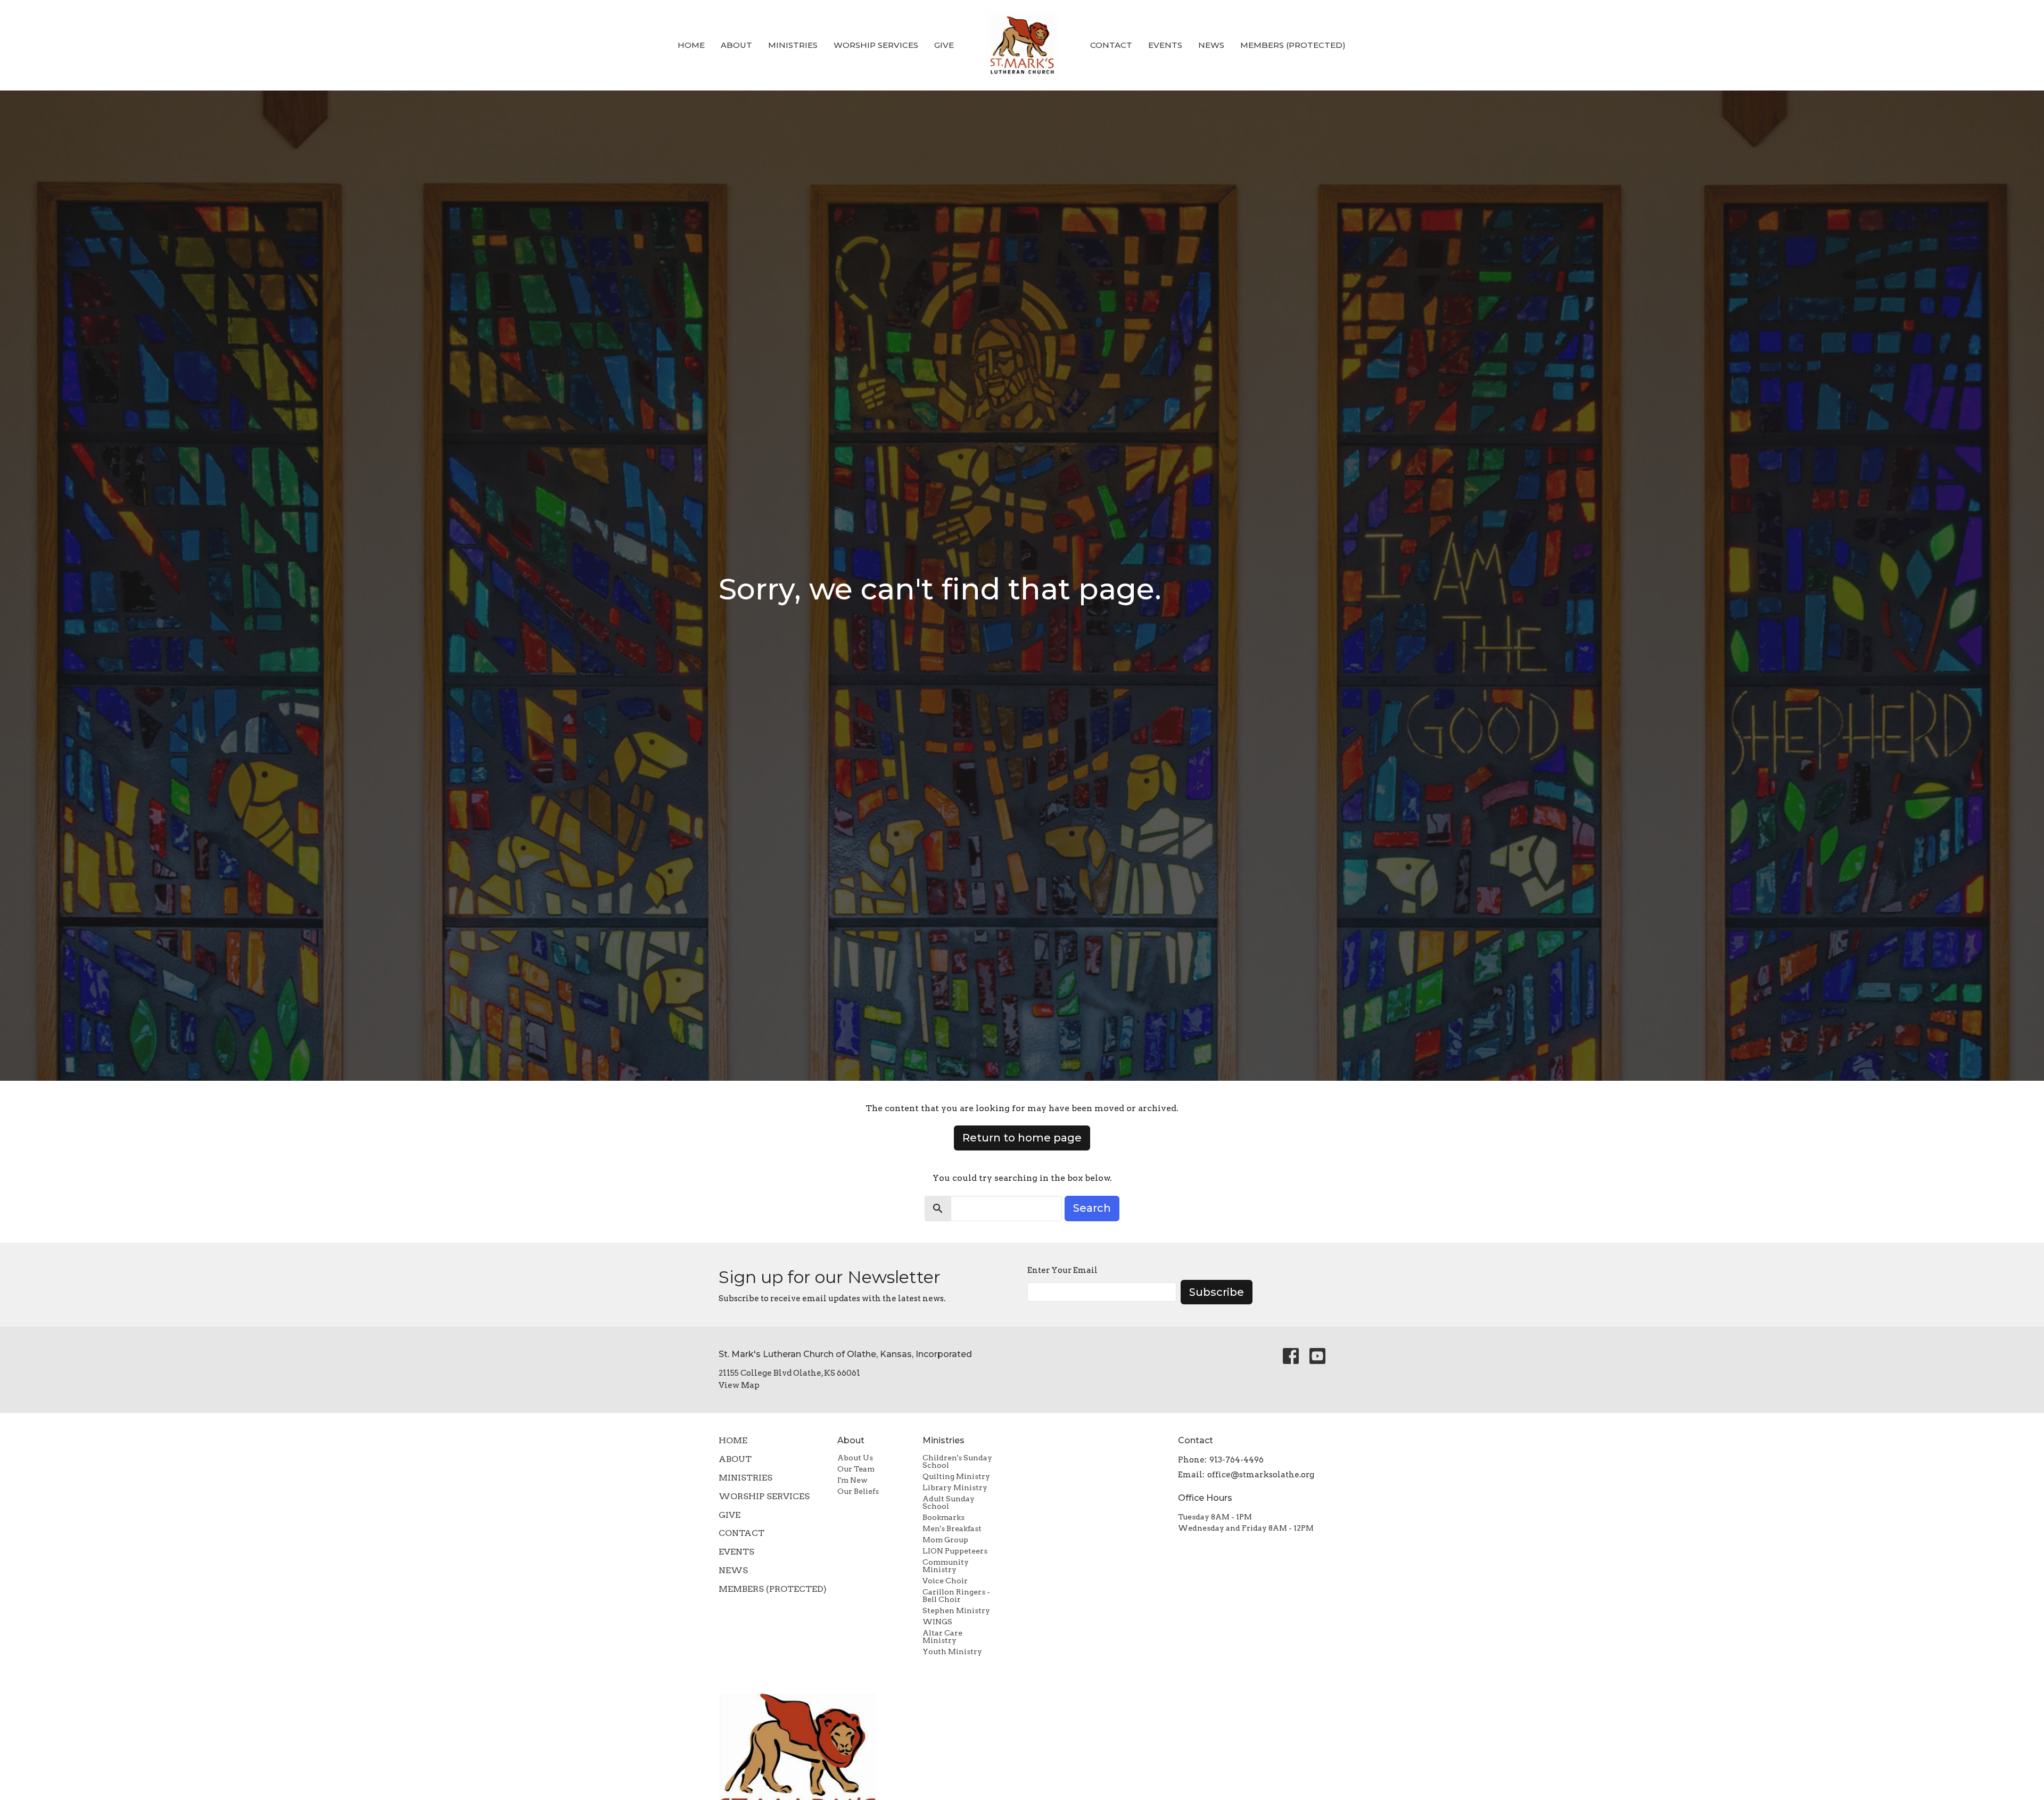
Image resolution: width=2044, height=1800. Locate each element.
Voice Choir (945, 1581)
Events (1165, 45)
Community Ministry (946, 1566)
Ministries (793, 45)
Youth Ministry (952, 1651)
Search (1092, 1208)
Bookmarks (943, 1517)
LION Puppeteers (955, 1551)
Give (944, 45)
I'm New (852, 1480)
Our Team (856, 1469)
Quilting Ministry (956, 1476)
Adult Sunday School (949, 1502)
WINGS (937, 1622)
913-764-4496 (1237, 1460)
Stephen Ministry (956, 1610)
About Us (855, 1458)
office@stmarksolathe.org (1261, 1475)
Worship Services (876, 45)
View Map (739, 1385)
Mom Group (945, 1540)
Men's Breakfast (952, 1528)
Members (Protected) (1293, 45)
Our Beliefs (858, 1491)
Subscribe (1217, 1292)
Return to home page (1022, 1138)
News (1211, 45)
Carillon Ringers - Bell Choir (956, 1596)
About (736, 45)
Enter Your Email (1062, 1270)
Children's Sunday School (957, 1461)
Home (691, 45)
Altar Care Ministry (942, 1637)
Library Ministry (955, 1487)
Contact (1111, 45)
